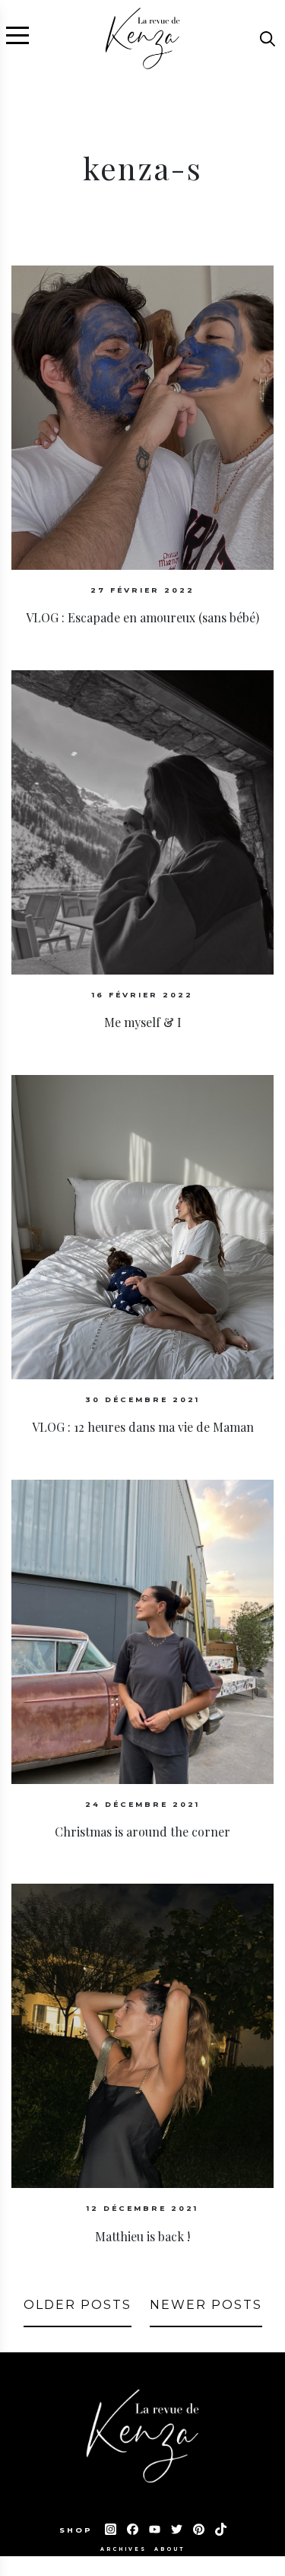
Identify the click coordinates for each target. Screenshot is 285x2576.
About (169, 2549)
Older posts (78, 2305)
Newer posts (206, 2305)
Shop (78, 2530)
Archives (123, 2549)
